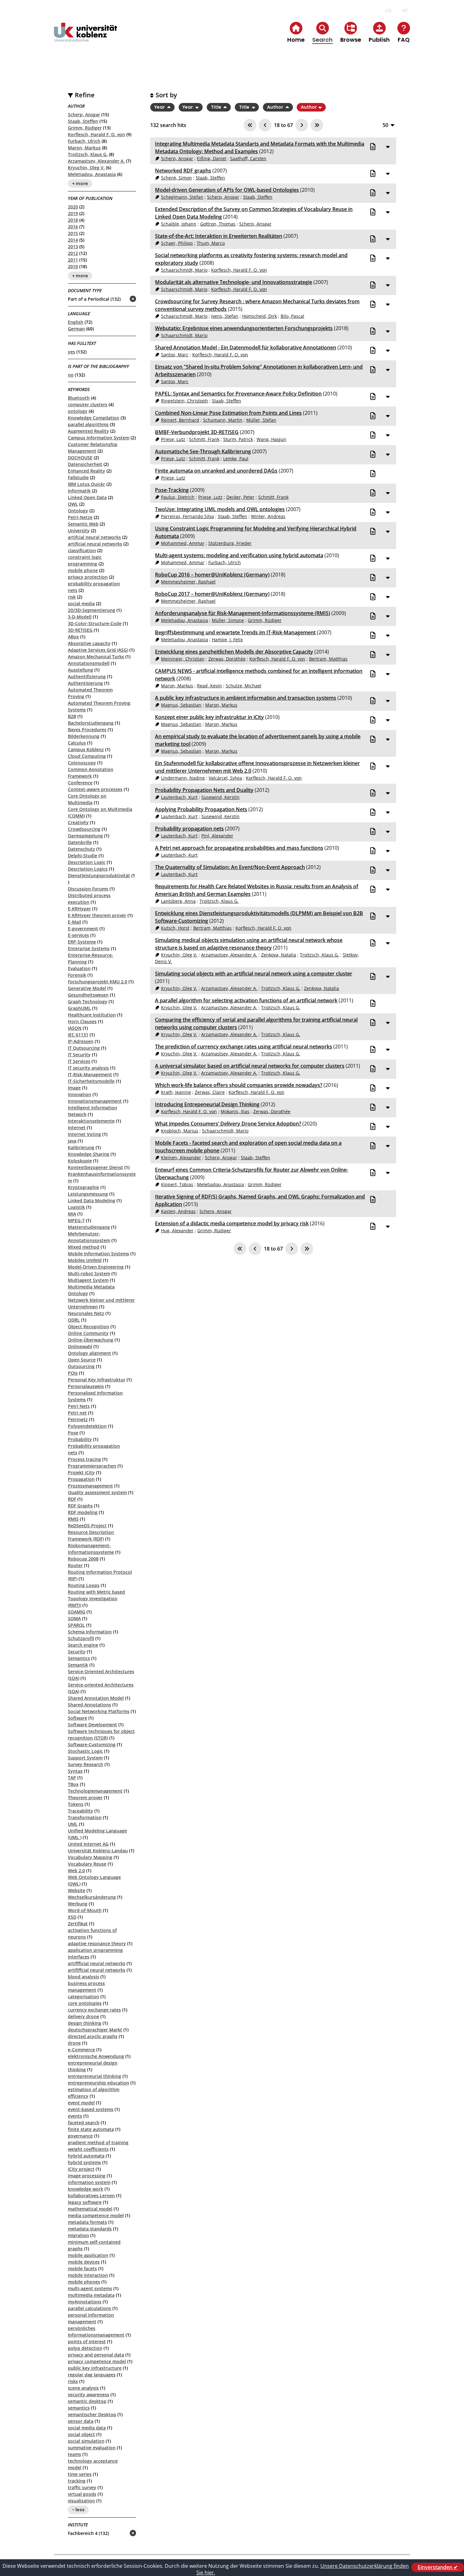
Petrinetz (78, 1419)
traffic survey (82, 2487)
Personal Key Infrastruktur (97, 1380)
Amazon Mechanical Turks (96, 657)
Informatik (79, 491)
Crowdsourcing (84, 829)
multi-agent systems (90, 2288)
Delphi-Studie (83, 856)
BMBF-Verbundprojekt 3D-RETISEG (197, 432)
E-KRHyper (79, 909)
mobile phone (83, 570)
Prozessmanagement (90, 1486)
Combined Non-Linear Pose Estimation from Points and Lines (228, 413)
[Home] (86, 37)
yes (71, 352)
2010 (73, 266)
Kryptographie (83, 1187)
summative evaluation (92, 2448)
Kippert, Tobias (177, 1184)
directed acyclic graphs (93, 2036)
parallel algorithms (88, 424)
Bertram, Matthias (328, 659)
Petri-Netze (80, 517)
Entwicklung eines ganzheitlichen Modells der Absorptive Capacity (234, 652)
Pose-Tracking (172, 490)
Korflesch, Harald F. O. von (96, 134)
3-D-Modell (80, 617)
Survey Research (86, 1764)
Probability (80, 1439)
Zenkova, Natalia (279, 955)
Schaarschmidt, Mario (184, 270)
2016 (73, 227)
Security (77, 1652)
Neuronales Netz (86, 1313)
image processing (87, 2176)
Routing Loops (84, 1585)
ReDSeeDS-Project (87, 1526)
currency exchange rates (94, 2010)
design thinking (85, 2023)
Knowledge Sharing (89, 1154)
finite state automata (91, 2129)
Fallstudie (78, 477)
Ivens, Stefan (225, 316)
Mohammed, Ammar (183, 543)
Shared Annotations (89, 1705)
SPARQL (76, 1625)
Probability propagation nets (189, 829)
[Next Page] (302, 125)
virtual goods (82, 2494)
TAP (72, 1778)
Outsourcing (81, 1366)
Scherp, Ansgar (84, 115)
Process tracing (84, 1459)
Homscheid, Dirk (259, 316)
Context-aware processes (95, 789)
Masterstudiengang (89, 1227)
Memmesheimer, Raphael (188, 582)
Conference (80, 783)
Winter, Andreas (268, 516)
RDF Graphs (80, 1506)
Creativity (78, 822)
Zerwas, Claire (210, 1092)
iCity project (81, 2169)
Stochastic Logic (85, 1751)
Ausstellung (80, 670)
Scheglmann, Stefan (182, 197)
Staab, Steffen (83, 121)
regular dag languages (92, 2375)
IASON (75, 1028)
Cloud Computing (87, 756)
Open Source (82, 1360)
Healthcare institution (92, 1015)
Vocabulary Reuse (87, 1864)
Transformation (85, 1817)
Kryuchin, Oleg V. (86, 168)
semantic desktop (87, 2401)
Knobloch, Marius (180, 1131)
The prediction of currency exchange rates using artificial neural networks (244, 1047)
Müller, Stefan (261, 420)
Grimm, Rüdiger (85, 128)
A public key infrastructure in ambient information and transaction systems (246, 698)
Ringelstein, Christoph (184, 401)
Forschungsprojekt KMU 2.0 (98, 982)
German (76, 329)
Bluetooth (79, 398)
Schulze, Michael (244, 686)
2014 (73, 240)
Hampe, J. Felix (227, 639)
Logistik (76, 1207)
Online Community (88, 1333)
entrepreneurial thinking (95, 2076)
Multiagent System (88, 1280)
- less (78, 2510)
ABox (73, 637)
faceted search (84, 2123)
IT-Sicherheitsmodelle (91, 1081)
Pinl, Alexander (217, 836)
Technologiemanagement (95, 1791)
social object (81, 2434)
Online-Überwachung (91, 1340)
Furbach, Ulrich (84, 141)
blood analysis (83, 1977)
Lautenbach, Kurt (179, 797)
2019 (73, 213)
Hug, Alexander (177, 1231)
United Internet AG (88, 1844)
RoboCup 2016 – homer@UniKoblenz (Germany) (212, 575)
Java (72, 1141)
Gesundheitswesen (88, 995)
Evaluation (79, 968)
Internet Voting (84, 1134)
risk (72, 597)
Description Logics (88, 869)
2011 (73, 260)
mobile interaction (88, 2275)
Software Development (92, 1725)
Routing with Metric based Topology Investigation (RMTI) (96, 1599)
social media (81, 603)
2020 (73, 207)
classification (82, 550)
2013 (73, 247)
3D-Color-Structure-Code (95, 623)
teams (74, 2454)
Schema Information (90, 1632)
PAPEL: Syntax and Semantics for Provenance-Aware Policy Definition (238, 394)
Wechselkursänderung (92, 1897)
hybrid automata (86, 2156)
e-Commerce (81, 2050)
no (71, 375)
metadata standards (90, 2229)
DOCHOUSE (80, 458)
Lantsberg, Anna (178, 901)
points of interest (87, 2341)
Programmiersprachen (92, 1466)
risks (73, 2381)
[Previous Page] (265, 125)
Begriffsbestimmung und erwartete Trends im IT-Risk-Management (235, 632)
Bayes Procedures (87, 730)
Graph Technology (88, 1001)
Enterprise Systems (89, 948)
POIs (73, 1373)
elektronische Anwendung (96, 2056)
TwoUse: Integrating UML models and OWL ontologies (220, 509)
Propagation (81, 1479)
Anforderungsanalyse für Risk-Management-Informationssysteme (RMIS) (243, 613)
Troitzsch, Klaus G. (88, 154)
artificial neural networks (95, 544)
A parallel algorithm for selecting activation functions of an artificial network (246, 1000)
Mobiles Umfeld (85, 1260)
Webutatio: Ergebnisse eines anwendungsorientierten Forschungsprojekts (244, 328)
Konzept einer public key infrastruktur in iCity (209, 717)
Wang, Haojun (271, 439)
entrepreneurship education (98, 2083)
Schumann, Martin (223, 420)
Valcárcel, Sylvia (225, 778)
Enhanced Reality (86, 471)
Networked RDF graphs (183, 171)
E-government (83, 929)
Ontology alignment (89, 1353)
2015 (73, 233)
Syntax (75, 1771)
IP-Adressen (81, 1041)
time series (80, 2474)
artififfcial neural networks (97, 1970)
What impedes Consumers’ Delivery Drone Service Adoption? (228, 1124)
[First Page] (250, 125)
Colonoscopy (82, 763)
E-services (78, 935)
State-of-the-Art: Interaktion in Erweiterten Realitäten (219, 236)
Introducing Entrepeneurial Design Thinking (207, 1104)
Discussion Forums (88, 889)
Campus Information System (99, 438)
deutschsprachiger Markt (95, 2030)
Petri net (77, 1413)
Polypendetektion (87, 1426)
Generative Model (87, 988)
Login (405, 11)
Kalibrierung (81, 1147)
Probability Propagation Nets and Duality (204, 790)
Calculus (77, 743)
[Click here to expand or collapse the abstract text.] (388, 147)
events (75, 2116)
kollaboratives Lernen (91, 2196)
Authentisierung (85, 683)
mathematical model (90, 2209)
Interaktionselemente (91, 1121)
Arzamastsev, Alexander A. (96, 161)
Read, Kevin (209, 686)
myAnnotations (85, 2302)
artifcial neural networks (94, 537)
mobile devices (84, 2262)
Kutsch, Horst (175, 928)
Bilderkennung (84, 736)
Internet (77, 1128)
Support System (85, 1758)
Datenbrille (80, 842)
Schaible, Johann (179, 224)
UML (73, 1824)
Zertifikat (78, 1924)
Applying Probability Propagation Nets (201, 809)
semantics (79, 2408)
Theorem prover (85, 1798)
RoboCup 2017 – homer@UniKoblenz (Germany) (212, 594)
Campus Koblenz (86, 749)
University (79, 531)
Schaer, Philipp (177, 243)
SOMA (74, 1618)
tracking (77, 2481)
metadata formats (87, 2222)
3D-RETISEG (80, 630)
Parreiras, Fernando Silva (187, 516)
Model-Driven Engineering (96, 1267)
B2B (72, 716)
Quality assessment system (97, 1492)
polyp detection (85, 2348)
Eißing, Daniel (212, 158)
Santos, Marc (175, 355)
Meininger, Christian (183, 659)
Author (276, 107)
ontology (78, 411)
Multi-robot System (89, 1273)
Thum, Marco (211, 243)
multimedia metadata (91, 2295)
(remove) (120, 299)
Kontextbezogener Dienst (95, 1167)
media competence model (96, 2215)
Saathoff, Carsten (248, 158)
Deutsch (388, 11)
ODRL (74, 1320)
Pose (73, 1433)
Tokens (76, 1804)
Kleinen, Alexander (181, 1158)
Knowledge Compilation (94, 418)
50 (385, 125)
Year (160, 107)
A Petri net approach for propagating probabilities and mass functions (239, 848)
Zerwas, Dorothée (227, 659)
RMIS (73, 1519)
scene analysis (83, 2388)
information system (89, 2182)
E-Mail (74, 922)
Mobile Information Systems (98, 1254)
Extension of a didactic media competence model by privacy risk (232, 1223)
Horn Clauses (82, 1021)
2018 (73, 220)
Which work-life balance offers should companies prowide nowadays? (239, 1085)
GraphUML (79, 1008)
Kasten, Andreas (178, 1211)
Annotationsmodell (89, 663)
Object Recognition (89, 1327)
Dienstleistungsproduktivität (99, 875)
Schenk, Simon (176, 178)
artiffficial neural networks (97, 1963)
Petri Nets (79, 1406)
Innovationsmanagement (95, 1101)
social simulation (86, 2441)
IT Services (79, 1061)
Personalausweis (86, 1386)
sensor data (81, 2421)
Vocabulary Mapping (90, 1857)
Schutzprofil (81, 1638)
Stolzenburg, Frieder (230, 543)
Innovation (80, 1094)
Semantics (79, 1658)
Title (217, 107)
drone (74, 2043)
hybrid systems (84, 2162)
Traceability (80, 1811)
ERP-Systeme (82, 942)
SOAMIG (77, 1612)
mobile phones (84, 2282)
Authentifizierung (87, 676)
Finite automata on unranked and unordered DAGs (216, 471)
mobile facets (82, 2268)
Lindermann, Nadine (183, 778)
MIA (72, 1214)
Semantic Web (83, 524)
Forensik (77, 975)
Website (77, 1890)
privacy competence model (97, 2361)
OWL (73, 504)
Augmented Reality (88, 431)
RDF (72, 1499)
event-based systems (91, 2109)
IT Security (79, 1055)
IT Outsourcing (84, 1048)
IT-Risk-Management (90, 1074)
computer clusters (88, 404)
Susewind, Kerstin (220, 797)
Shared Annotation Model (96, 1698)
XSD (72, 1917)
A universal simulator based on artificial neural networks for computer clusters (250, 1066)
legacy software (85, 2202)
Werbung (78, 1904)
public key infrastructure (95, 2368)
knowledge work (86, 2189)
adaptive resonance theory (97, 1943)
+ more (80, 184)
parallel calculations (89, 2308)
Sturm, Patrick (238, 439)
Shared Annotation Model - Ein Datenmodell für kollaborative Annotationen (246, 347)
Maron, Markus (84, 148)
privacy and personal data (96, 2355)
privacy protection (88, 577)
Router (75, 1565)
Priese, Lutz (173, 439)
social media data (87, 2428)
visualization (81, 2501)
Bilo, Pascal (292, 316)
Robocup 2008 (83, 1559)
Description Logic (87, 862)
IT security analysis (88, 1068)
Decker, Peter (240, 497)
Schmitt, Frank (204, 439)
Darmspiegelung (85, 836)
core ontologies (85, 2003)
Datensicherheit (85, 464)
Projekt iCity (81, 1472)
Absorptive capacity (89, 643)
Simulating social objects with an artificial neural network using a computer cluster (254, 974)
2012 (73, 253)
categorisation (83, 1997)
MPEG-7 (76, 1220)
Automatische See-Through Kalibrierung (203, 451)
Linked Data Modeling (92, 1201)
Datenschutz (81, 849)
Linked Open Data (87, 497)
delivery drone (83, 2016)
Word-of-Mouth (85, 1910)
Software (77, 1718)
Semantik (78, 1665)
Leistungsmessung (88, 1194)
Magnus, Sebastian (181, 705)
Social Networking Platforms (99, 1711)
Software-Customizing (92, 1744)
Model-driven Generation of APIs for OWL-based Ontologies (227, 190)
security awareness (89, 2395)
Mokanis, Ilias (235, 1111)
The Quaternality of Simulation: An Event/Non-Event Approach (230, 867)
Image (74, 1088)
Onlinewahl (80, 1346)
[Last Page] (317, 125)
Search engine (83, 1645)
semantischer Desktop (92, 2414)
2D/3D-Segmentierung (92, 610)
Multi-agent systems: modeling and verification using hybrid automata (239, 555)
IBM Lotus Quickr (86, 484)
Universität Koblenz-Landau (98, 1851)
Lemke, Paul (236, 458)
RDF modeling (83, 1512)
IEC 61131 (78, 1035)
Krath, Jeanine (176, 1092)
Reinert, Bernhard (180, 420)
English (76, 322)
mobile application (88, 2255)
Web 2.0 (76, 1870)
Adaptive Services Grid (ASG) (98, 650)
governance (80, 2136)
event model (81, 2103)
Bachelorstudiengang (91, 723)
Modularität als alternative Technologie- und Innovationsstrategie (234, 282)
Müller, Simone (228, 620)
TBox (73, 1784)
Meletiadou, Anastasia (92, 174)
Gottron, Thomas (218, 224)
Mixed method (84, 1247)
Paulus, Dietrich (178, 497)
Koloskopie (80, 1161)
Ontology (78, 511)
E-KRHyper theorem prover (97, 915)
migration (78, 2235)
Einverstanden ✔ (438, 2567)
